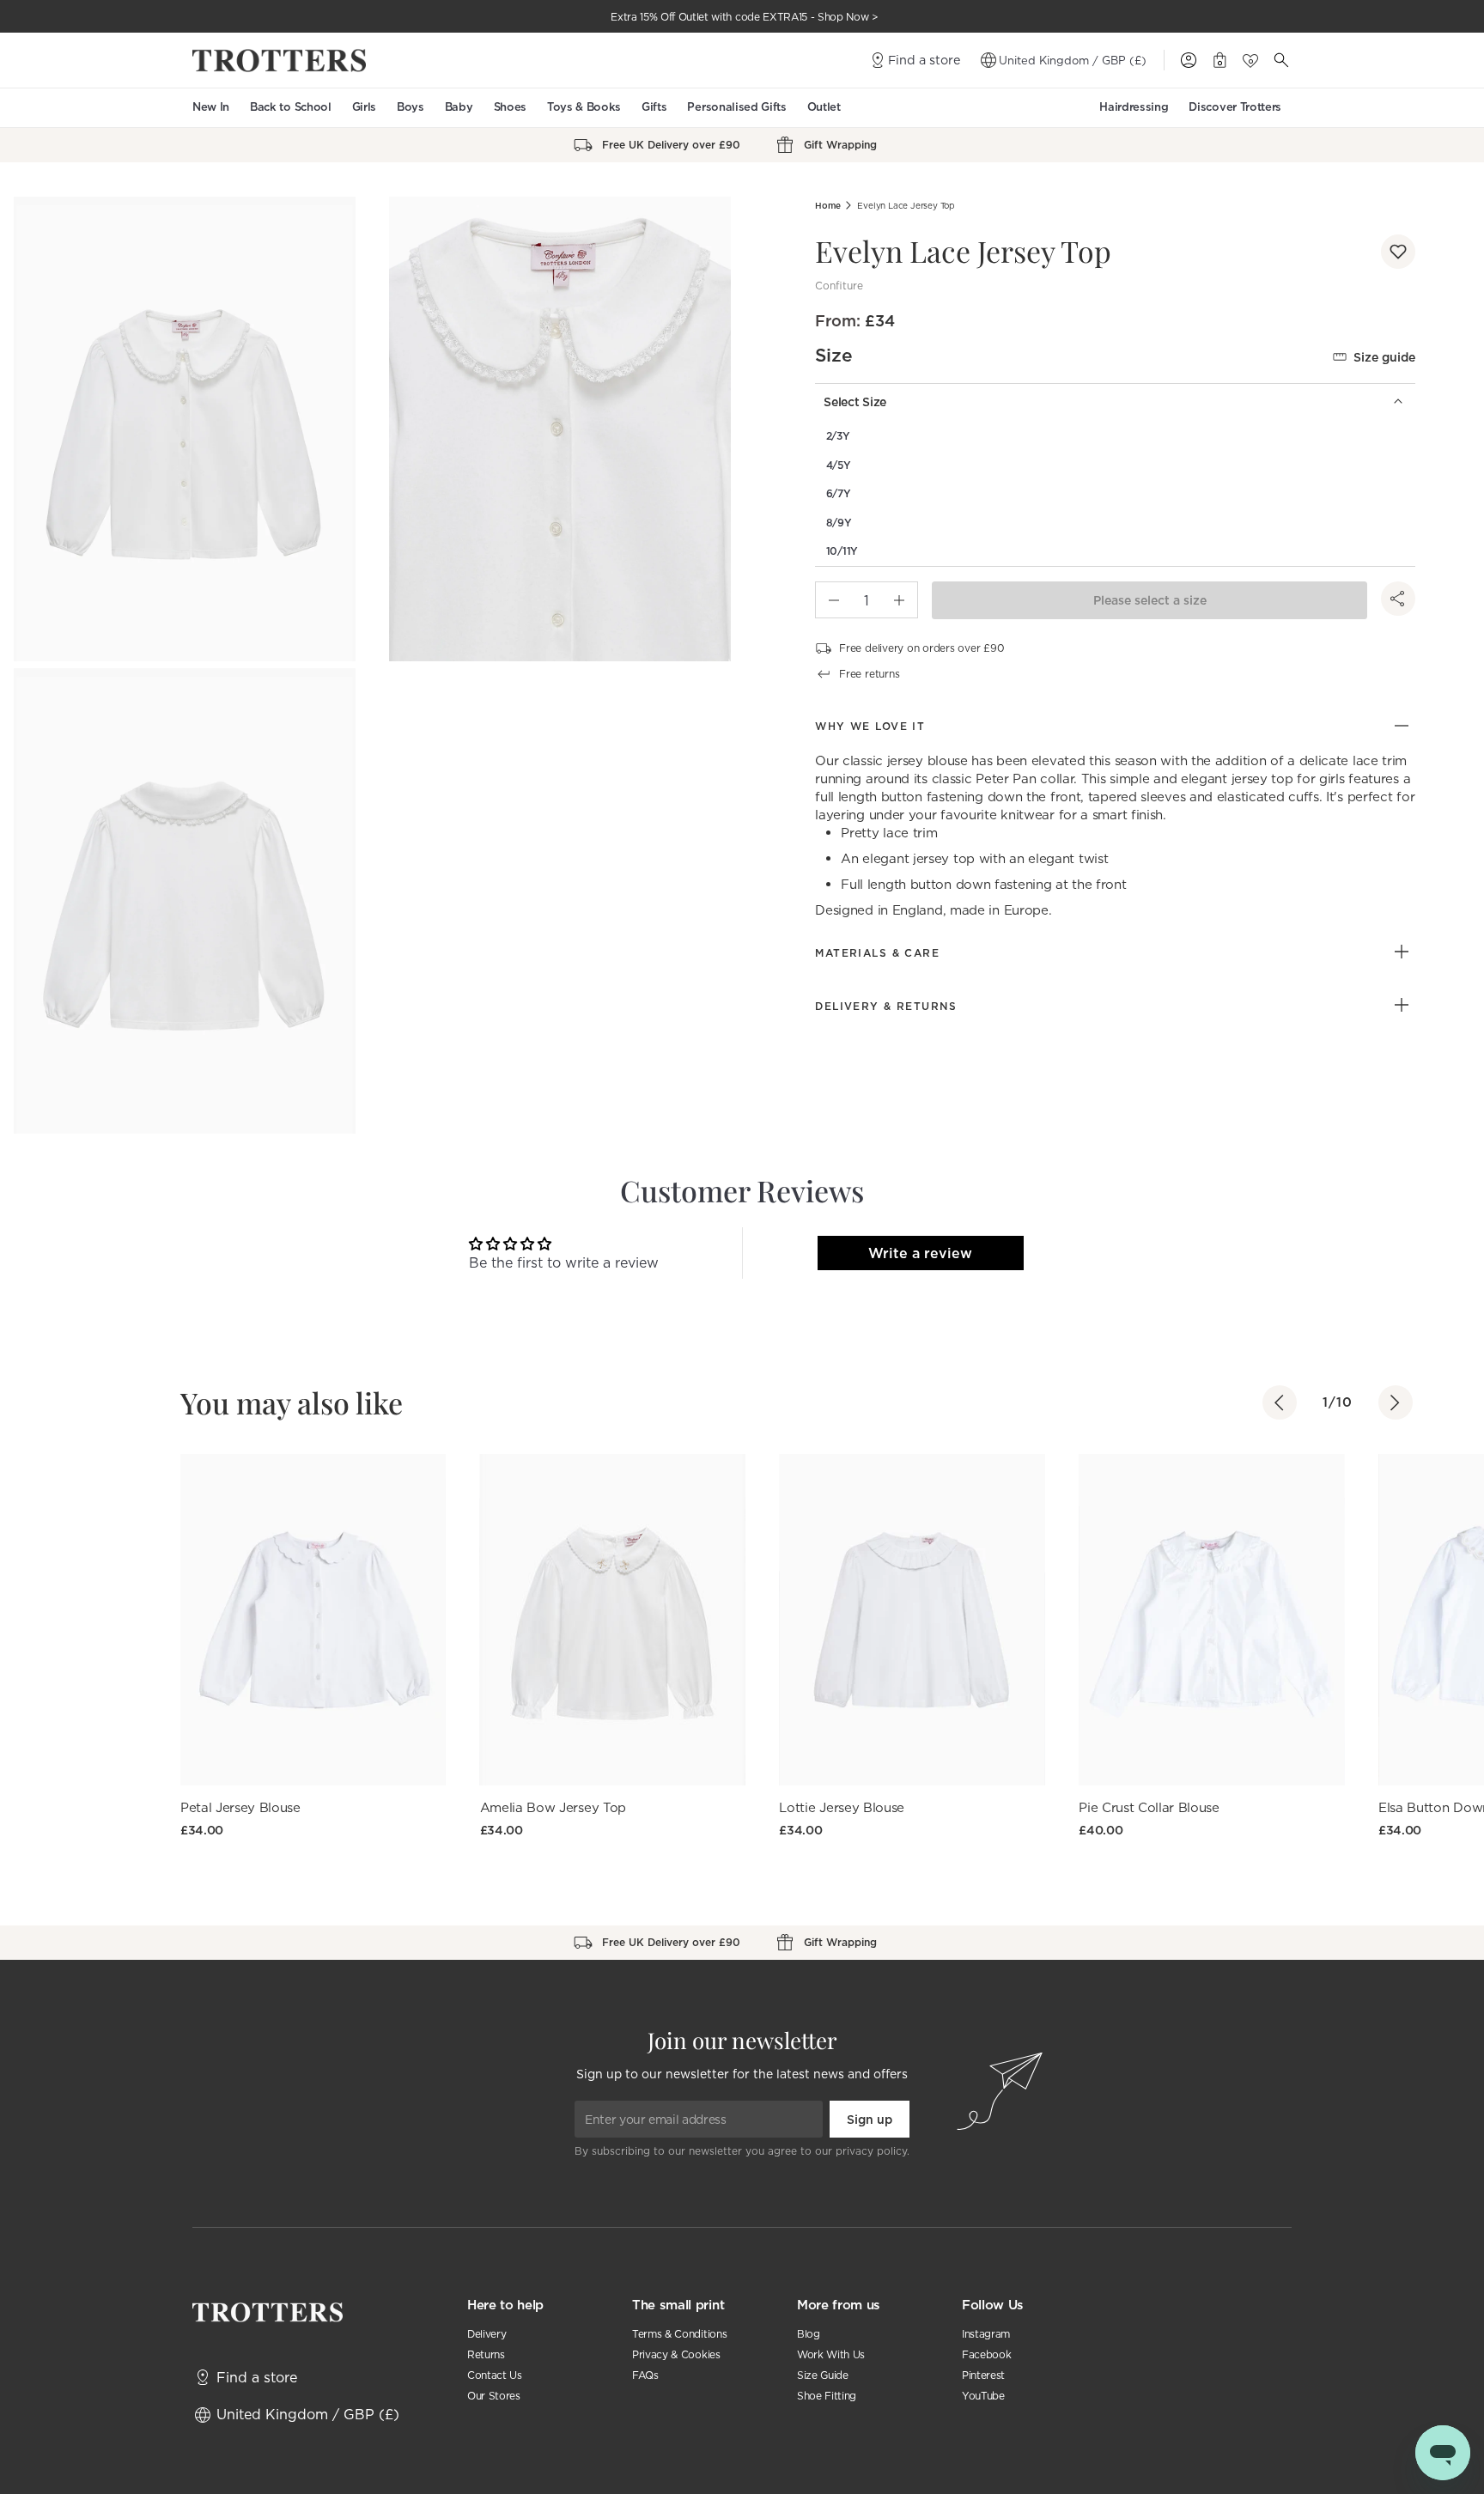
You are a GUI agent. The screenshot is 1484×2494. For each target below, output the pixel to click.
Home (827, 206)
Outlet (824, 107)
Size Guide (823, 2375)
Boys (411, 107)
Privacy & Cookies (676, 2354)
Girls (364, 107)
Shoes (510, 107)
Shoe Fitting (827, 2396)
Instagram (986, 2334)
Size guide (1384, 357)
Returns (486, 2354)
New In (211, 107)
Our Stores (494, 2396)
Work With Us (831, 2354)
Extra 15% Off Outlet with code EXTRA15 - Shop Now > (745, 17)
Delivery (487, 2334)
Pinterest (983, 2375)
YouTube (983, 2396)
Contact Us (495, 2375)
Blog (809, 2334)
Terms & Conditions (679, 2334)
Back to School (291, 107)
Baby (459, 107)
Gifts (654, 107)
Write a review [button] (920, 1253)
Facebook (986, 2354)
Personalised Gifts (736, 107)
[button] (1398, 252)
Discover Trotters (1235, 107)
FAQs (645, 2375)
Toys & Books (584, 107)
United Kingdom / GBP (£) (1073, 60)
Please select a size (1150, 600)
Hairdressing (1134, 107)
